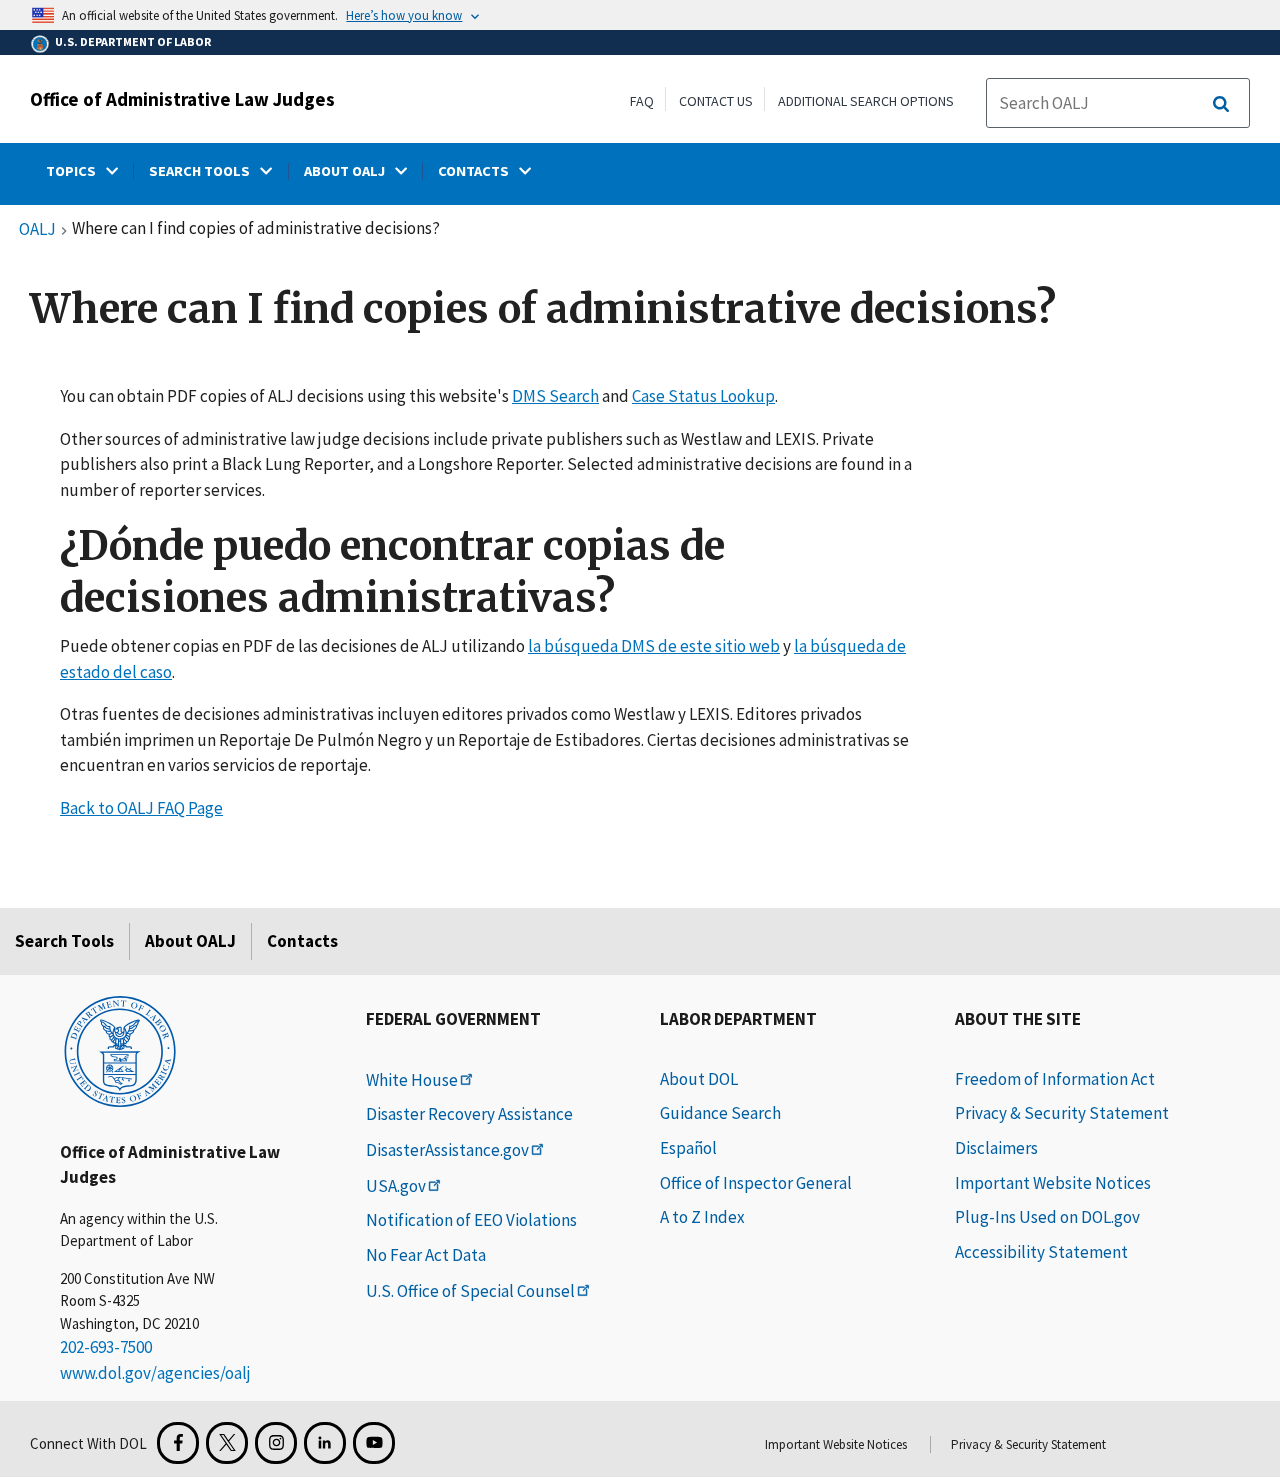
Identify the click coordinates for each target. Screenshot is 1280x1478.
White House (412, 1080)
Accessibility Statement (1041, 1252)
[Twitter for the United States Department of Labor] (227, 1443)
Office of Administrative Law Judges (182, 99)
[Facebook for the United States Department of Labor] (178, 1443)
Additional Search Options (866, 101)
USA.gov (396, 1186)
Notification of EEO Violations (471, 1220)
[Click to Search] (1221, 104)
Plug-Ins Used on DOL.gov (1047, 1217)
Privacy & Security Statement (1062, 1113)
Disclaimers (996, 1148)
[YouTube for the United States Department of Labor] (374, 1443)
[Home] (120, 1050)
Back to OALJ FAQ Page (141, 808)
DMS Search (555, 396)
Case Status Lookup (703, 396)
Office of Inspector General (756, 1183)
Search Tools (64, 941)
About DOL (699, 1079)
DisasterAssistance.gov (447, 1150)
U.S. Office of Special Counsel (470, 1291)
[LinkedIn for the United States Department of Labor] (325, 1443)
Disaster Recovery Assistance (469, 1114)
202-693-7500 (106, 1347)
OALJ (37, 230)
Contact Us (716, 101)
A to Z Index (702, 1217)
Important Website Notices (1053, 1183)
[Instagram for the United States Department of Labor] (276, 1443)
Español (688, 1148)
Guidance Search (720, 1113)
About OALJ (190, 941)
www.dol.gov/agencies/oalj (155, 1373)
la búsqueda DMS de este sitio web (654, 646)
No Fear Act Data (426, 1255)
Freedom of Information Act (1055, 1079)
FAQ (642, 101)
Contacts (302, 941)
